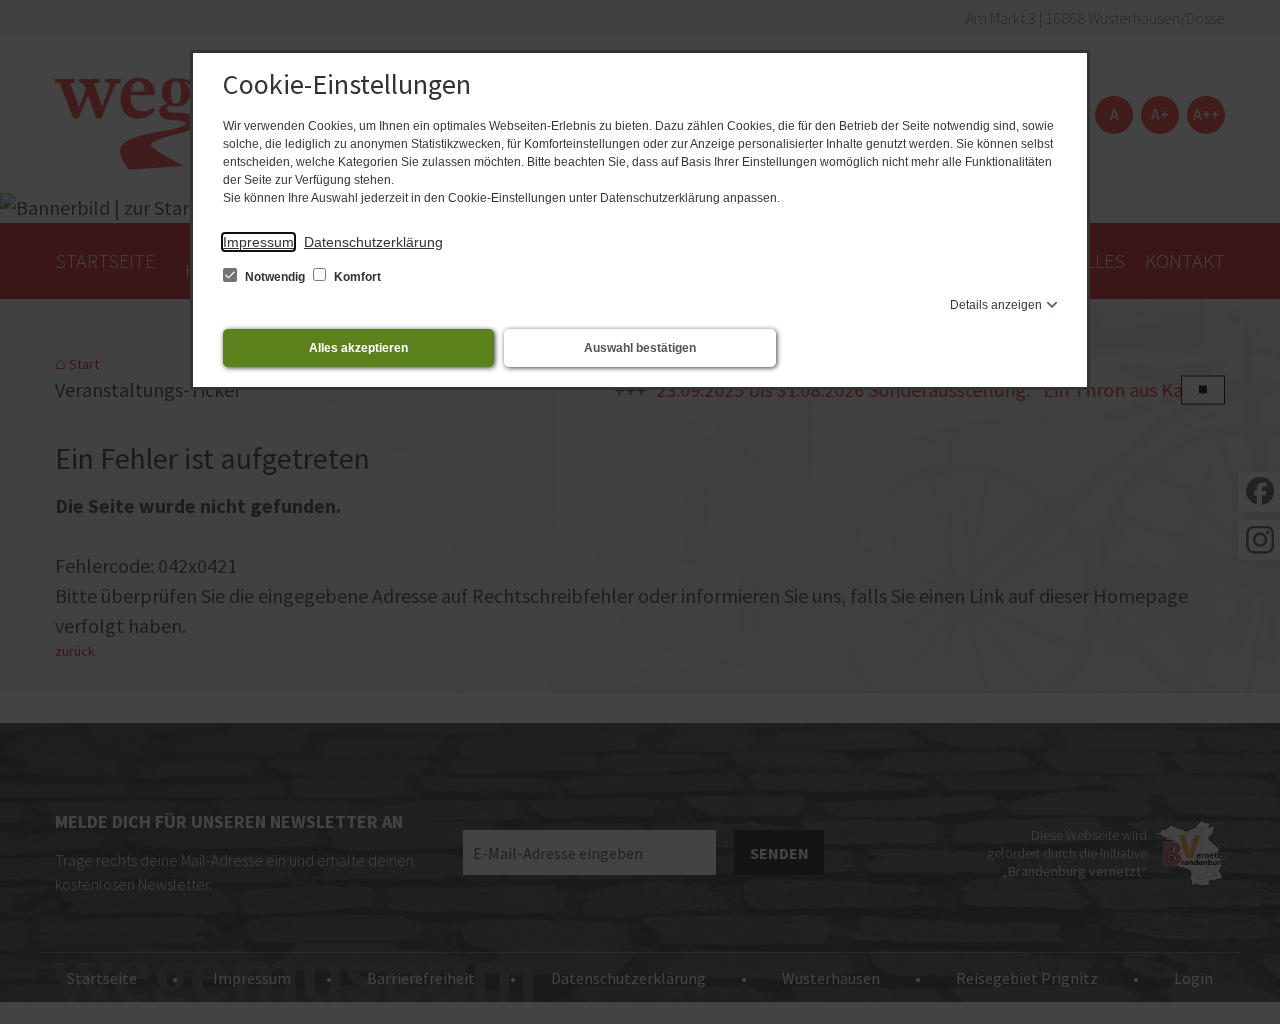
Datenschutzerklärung (373, 242)
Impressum (258, 242)
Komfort (356, 277)
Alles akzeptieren (358, 348)
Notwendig (275, 277)
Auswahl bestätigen (640, 348)
